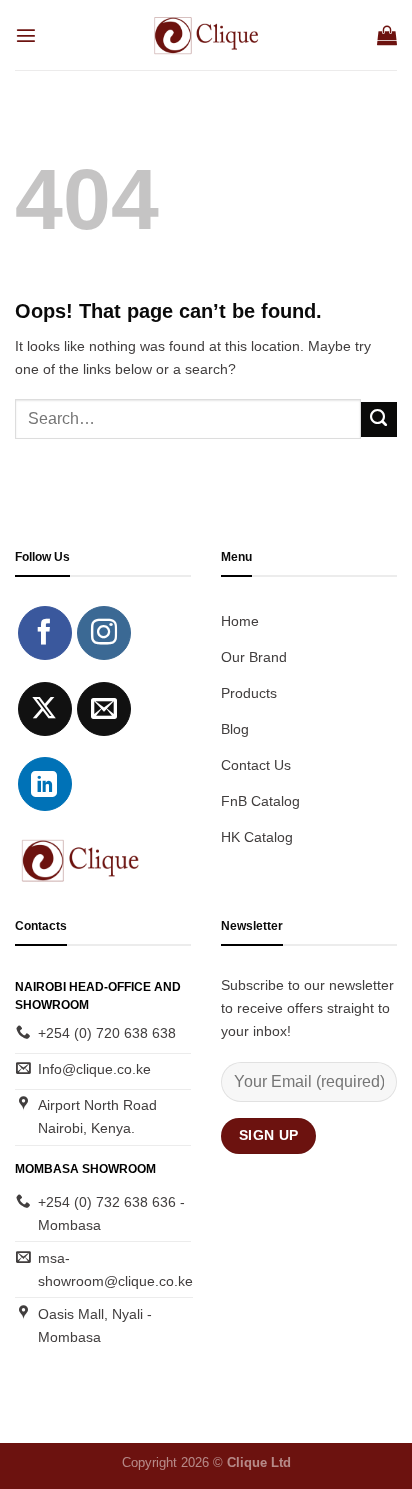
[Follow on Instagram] (104, 633)
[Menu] (26, 35)
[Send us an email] (104, 709)
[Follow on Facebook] (45, 633)
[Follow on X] (45, 709)
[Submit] (379, 420)
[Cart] (387, 35)
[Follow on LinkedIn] (45, 784)
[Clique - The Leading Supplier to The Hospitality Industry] (206, 35)
